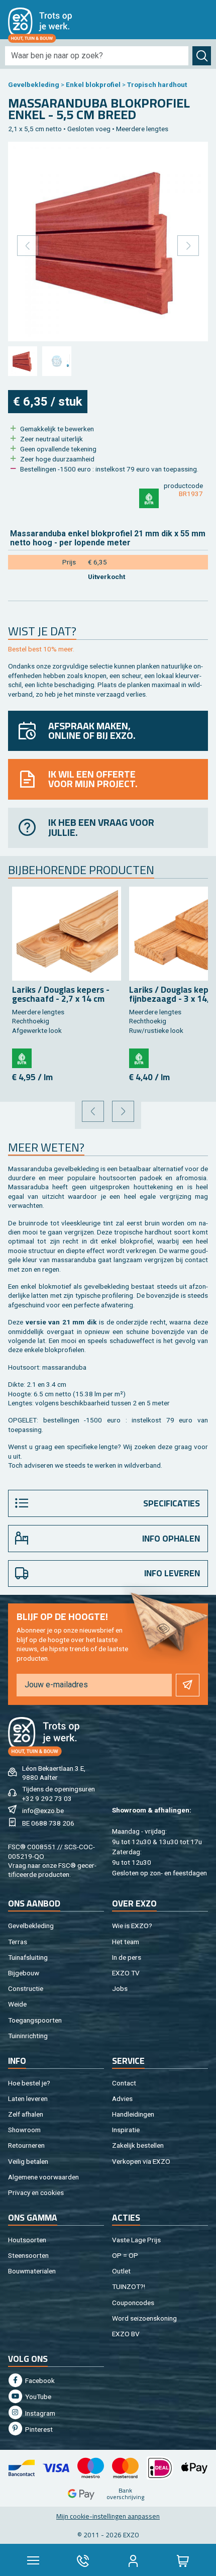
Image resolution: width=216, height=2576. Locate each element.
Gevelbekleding (34, 84)
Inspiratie (126, 2130)
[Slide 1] (23, 361)
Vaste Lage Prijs (136, 2240)
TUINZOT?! (129, 2286)
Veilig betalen (28, 2161)
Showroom (24, 2130)
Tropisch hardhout (157, 84)
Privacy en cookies (36, 2192)
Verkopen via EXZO (141, 2161)
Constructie (26, 1988)
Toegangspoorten (35, 2020)
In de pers (127, 1957)
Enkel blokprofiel (93, 84)
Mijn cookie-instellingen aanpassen (108, 2516)
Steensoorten (28, 2255)
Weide (17, 2004)
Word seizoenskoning (144, 2318)
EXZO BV (126, 2334)
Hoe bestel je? (29, 2083)
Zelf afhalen (26, 2114)
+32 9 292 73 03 (47, 1798)
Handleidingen (133, 2114)
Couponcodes (133, 2303)
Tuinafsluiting (28, 1957)
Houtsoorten (27, 2240)
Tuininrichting (28, 2036)
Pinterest (38, 2429)
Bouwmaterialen (32, 2271)
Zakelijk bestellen (138, 2145)
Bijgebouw (24, 1973)
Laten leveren (28, 2098)
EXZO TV (126, 1973)
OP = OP (125, 2255)
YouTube (37, 2397)
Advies (122, 2098)
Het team (126, 1942)
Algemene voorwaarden (43, 2177)
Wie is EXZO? (132, 1926)
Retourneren (26, 2145)
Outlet (121, 2271)
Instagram (39, 2413)
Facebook (39, 2380)
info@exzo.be (43, 1810)
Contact (124, 2083)
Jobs (120, 1988)
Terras (18, 1942)
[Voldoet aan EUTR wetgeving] (149, 498)
